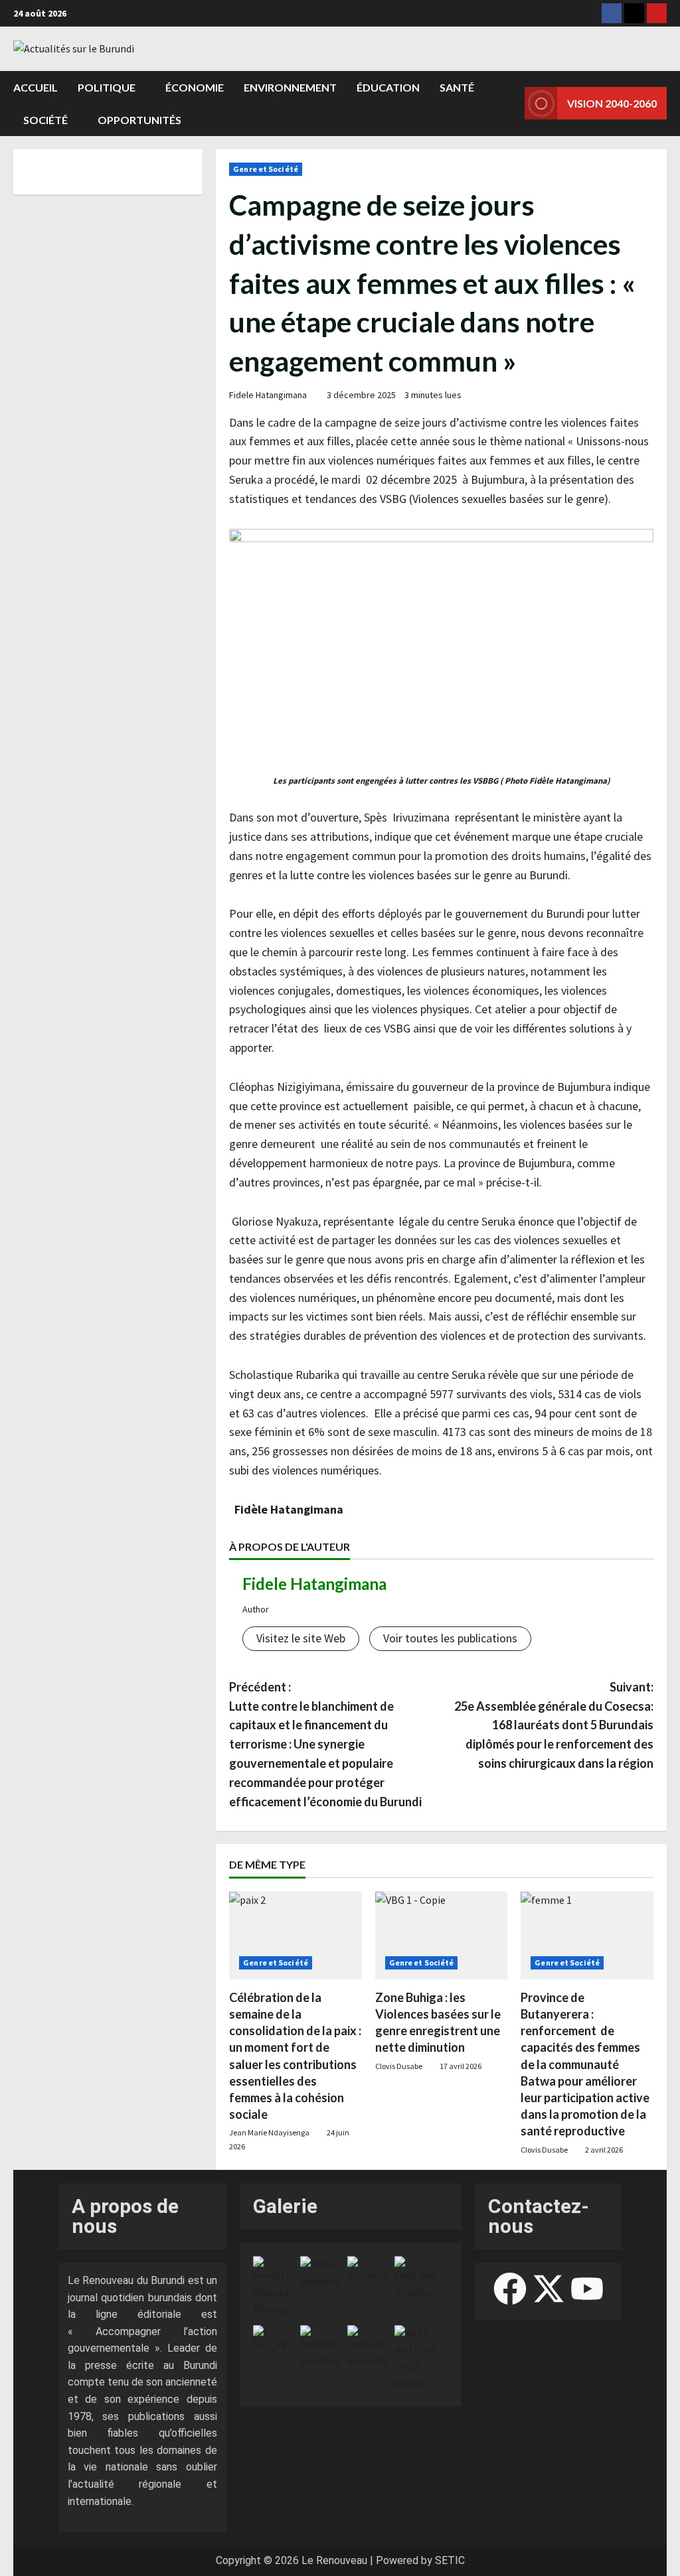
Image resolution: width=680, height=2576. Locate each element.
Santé (457, 87)
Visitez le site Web (301, 1638)
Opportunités (139, 120)
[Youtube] (657, 13)
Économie (195, 87)
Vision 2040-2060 (612, 103)
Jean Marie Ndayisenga (269, 2132)
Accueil (36, 87)
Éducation (388, 87)
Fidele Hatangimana (268, 395)
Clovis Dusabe (399, 2066)
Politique (107, 87)
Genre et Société (266, 169)
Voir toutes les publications (450, 1638)
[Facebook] (612, 13)
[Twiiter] (634, 13)
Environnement (290, 87)
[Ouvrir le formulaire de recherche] (511, 104)
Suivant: (554, 1725)
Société (45, 120)
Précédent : (332, 1744)
